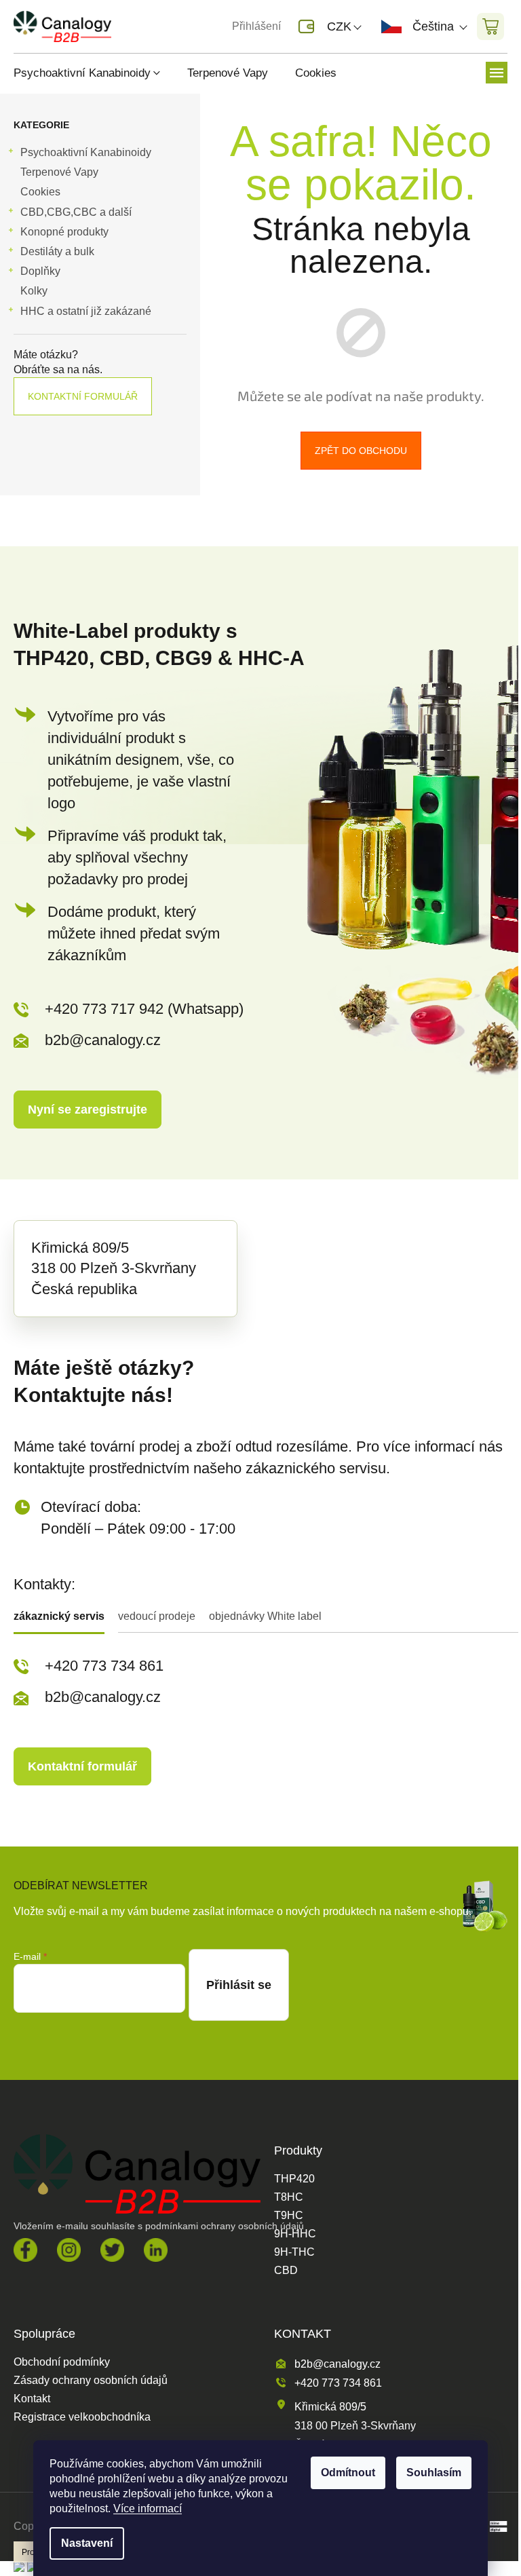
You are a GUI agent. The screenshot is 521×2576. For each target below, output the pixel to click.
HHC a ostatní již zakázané (86, 311)
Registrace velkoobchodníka (82, 2417)
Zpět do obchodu (361, 451)
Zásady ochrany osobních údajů (91, 2381)
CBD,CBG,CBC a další (76, 212)
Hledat (145, 26)
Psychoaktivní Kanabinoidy (86, 152)
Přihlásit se (239, 1985)
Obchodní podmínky (62, 2362)
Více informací (148, 2508)
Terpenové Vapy (59, 172)
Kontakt (32, 2399)
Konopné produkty (64, 232)
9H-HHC (295, 2234)
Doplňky (40, 271)
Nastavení (87, 2543)
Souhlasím (434, 2473)
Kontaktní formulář (83, 396)
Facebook (25, 2250)
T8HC (289, 2197)
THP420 (294, 2179)
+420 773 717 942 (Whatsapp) (144, 1009)
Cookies (40, 192)
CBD (286, 2271)
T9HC (289, 2216)
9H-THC (294, 2252)
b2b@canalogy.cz (103, 1040)
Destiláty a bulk (57, 251)
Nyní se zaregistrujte (88, 1110)
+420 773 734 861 (104, 1666)
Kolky (34, 291)
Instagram (69, 2250)
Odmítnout (348, 2473)
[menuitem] (94, 73)
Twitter (112, 2250)
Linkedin (156, 2250)
